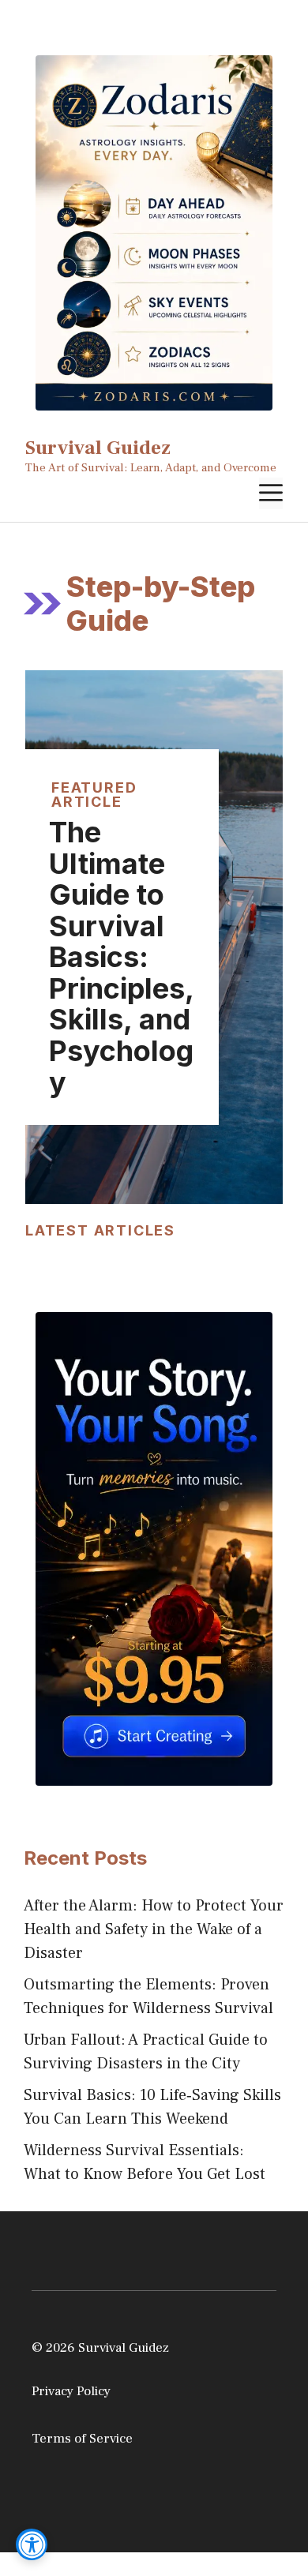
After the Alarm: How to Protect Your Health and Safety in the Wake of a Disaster (154, 1929)
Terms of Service (82, 2439)
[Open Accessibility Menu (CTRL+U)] (32, 2544)
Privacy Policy (71, 2391)
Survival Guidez (98, 448)
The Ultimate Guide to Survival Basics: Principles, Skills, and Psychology (121, 957)
